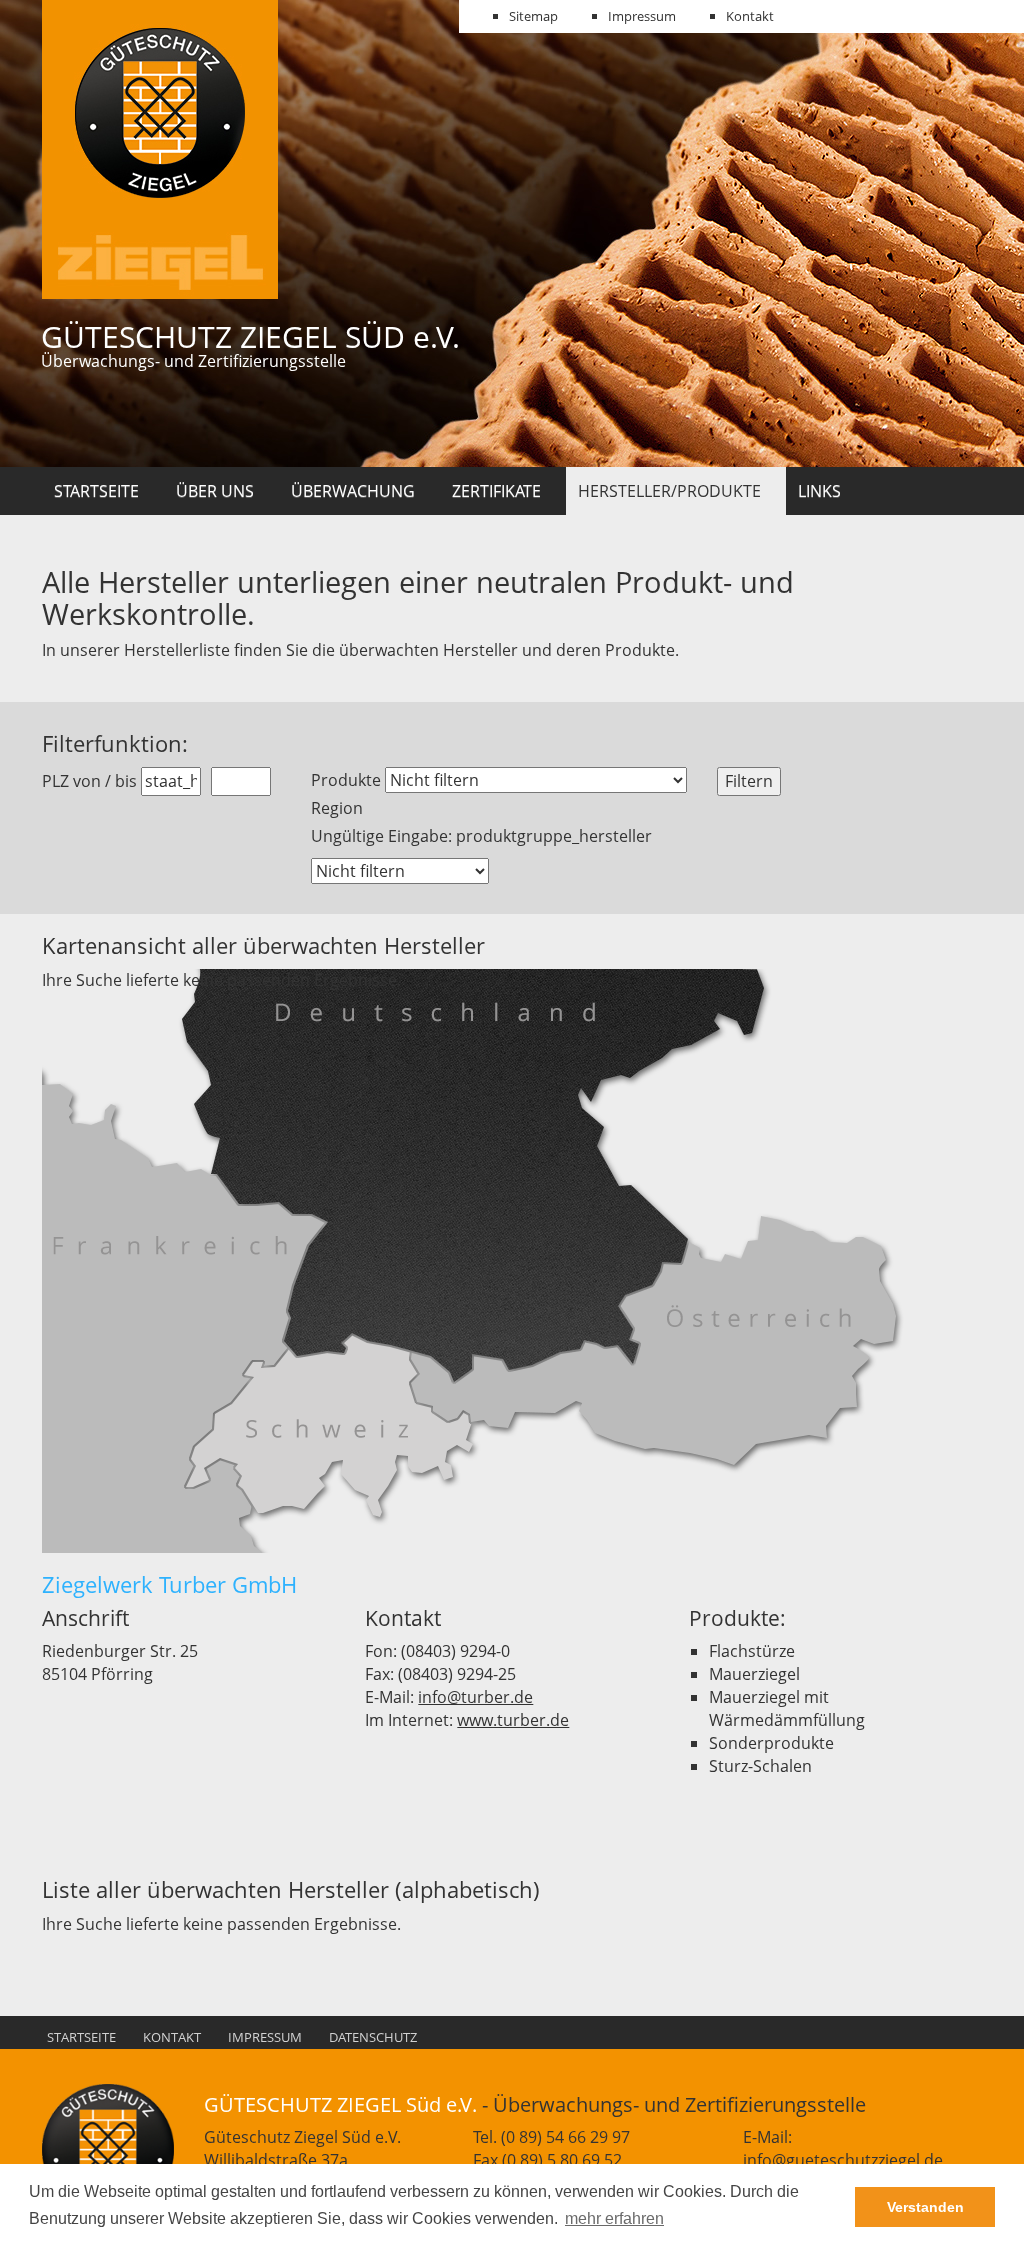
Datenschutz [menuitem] (373, 2037)
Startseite (96, 491)
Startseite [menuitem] (81, 2037)
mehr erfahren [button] (614, 2218)
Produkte (346, 780)
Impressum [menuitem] (642, 16)
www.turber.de (513, 1720)
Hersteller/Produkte (669, 491)
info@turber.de (475, 1697)
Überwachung (353, 491)
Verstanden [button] (925, 2207)
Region (337, 808)
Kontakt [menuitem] (750, 16)
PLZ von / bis (89, 781)
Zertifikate (496, 491)
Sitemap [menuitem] (533, 16)
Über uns (215, 491)
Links (819, 491)
